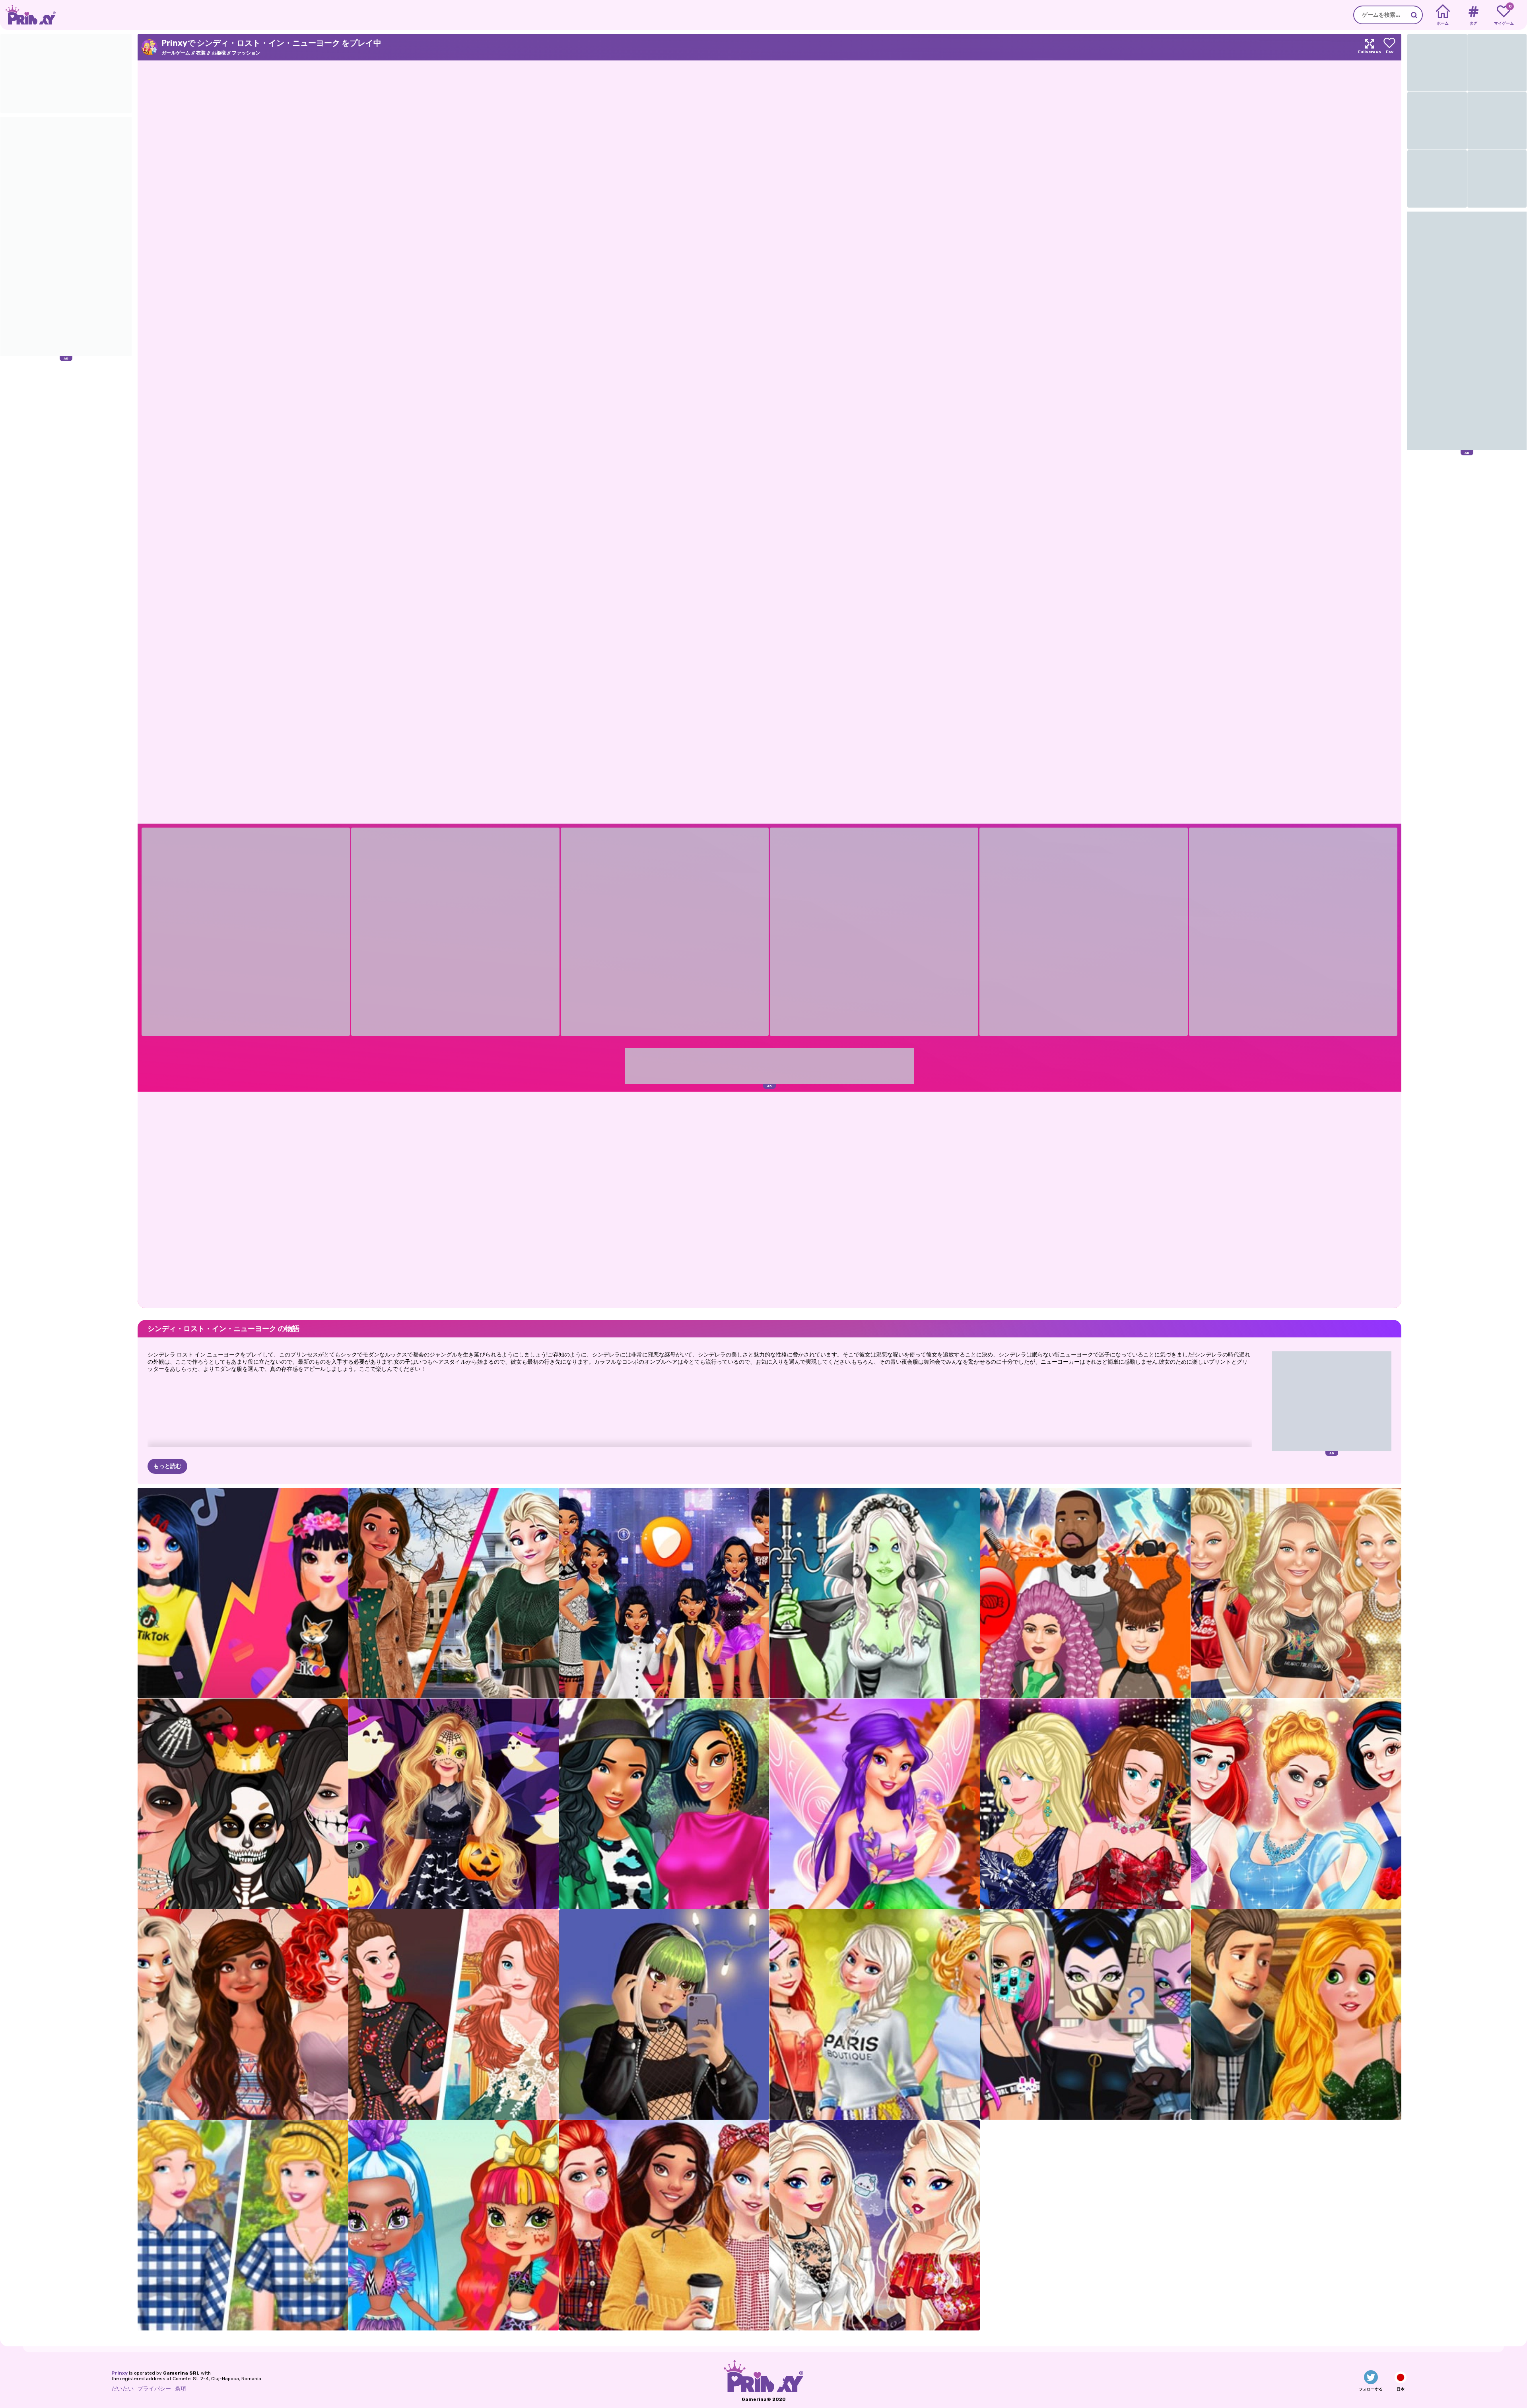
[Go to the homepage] (28, 15)
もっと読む (167, 1466)
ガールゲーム (176, 53)
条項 (181, 2389)
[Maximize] (1370, 47)
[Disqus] (769, 1199)
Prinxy (119, 2373)
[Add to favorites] (1389, 47)
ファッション (246, 53)
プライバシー (154, 2389)
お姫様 (219, 53)
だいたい (122, 2389)
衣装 (201, 53)
